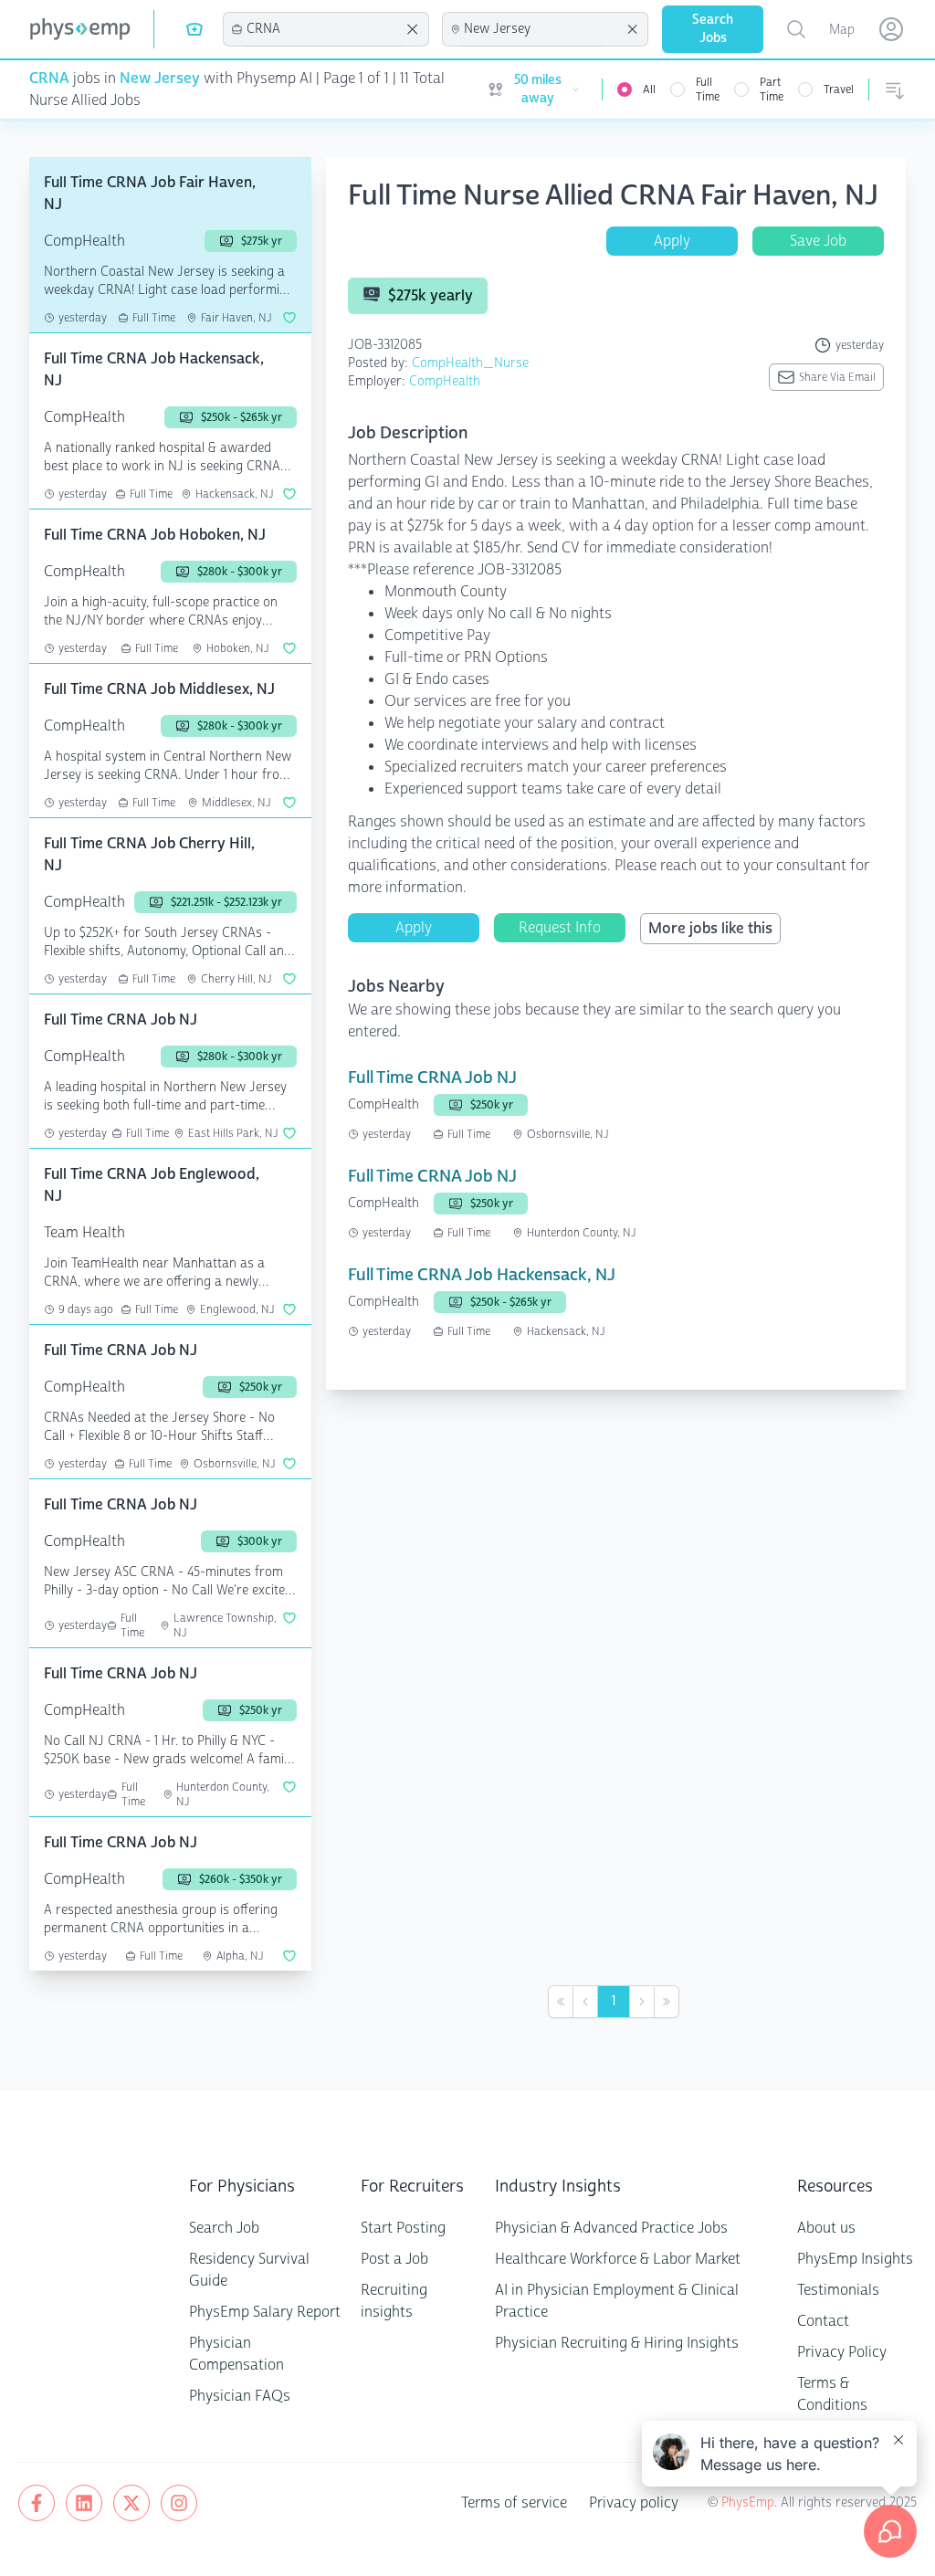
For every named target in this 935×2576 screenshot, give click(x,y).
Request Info (560, 927)
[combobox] (323, 29)
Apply (672, 241)
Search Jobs (713, 29)
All (649, 89)
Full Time (708, 89)
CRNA (49, 78)
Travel (839, 89)
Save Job (818, 241)
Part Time (772, 89)
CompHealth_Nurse (470, 363)
